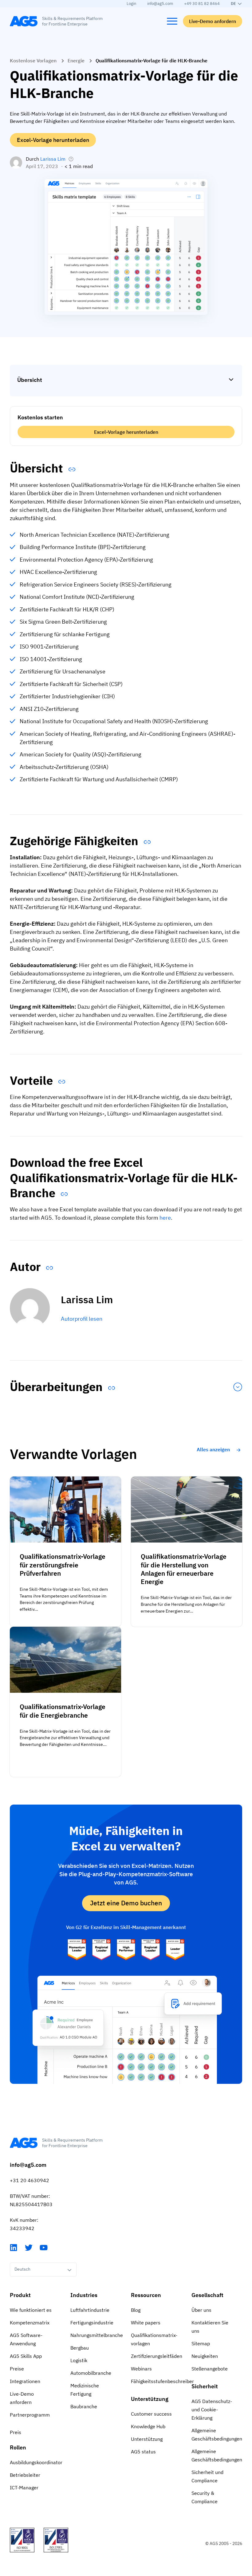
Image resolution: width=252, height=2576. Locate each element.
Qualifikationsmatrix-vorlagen (154, 2339)
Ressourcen (146, 2295)
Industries (84, 2295)
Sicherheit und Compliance (207, 2476)
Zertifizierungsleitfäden (156, 2356)
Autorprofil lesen (82, 1319)
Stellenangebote (210, 2369)
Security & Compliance (205, 2497)
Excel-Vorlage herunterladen (53, 140)
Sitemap (201, 2343)
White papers (146, 2323)
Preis (16, 2432)
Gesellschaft (207, 2295)
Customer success (151, 2414)
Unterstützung (150, 2399)
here (165, 1218)
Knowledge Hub (148, 2426)
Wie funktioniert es (31, 2310)
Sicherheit (205, 2386)
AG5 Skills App (26, 2356)
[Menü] (172, 21)
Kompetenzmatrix (30, 2323)
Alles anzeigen (213, 1449)
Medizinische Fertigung (85, 2390)
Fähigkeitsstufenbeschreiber (156, 2381)
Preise (17, 2369)
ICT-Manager (24, 2488)
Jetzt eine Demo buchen (126, 1903)
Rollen (18, 2447)
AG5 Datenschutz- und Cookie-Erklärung (212, 2409)
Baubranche (84, 2406)
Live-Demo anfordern (213, 21)
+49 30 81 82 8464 (202, 4)
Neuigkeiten (205, 2356)
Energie (76, 61)
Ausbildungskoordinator (35, 2462)
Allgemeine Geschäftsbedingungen (217, 2435)
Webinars (141, 2369)
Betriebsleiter (25, 2475)
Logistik (79, 2360)
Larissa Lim (53, 159)
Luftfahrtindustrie (90, 2310)
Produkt (20, 2295)
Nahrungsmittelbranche (96, 2335)
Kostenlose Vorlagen (33, 61)
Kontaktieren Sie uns (210, 2327)
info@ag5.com (160, 4)
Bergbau (80, 2348)
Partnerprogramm (30, 2415)
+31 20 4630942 (30, 2180)
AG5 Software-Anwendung (26, 2339)
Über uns (201, 2310)
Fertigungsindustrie (92, 2323)
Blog (136, 2310)
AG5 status (143, 2452)
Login (131, 4)
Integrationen (25, 2381)
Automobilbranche (91, 2373)
